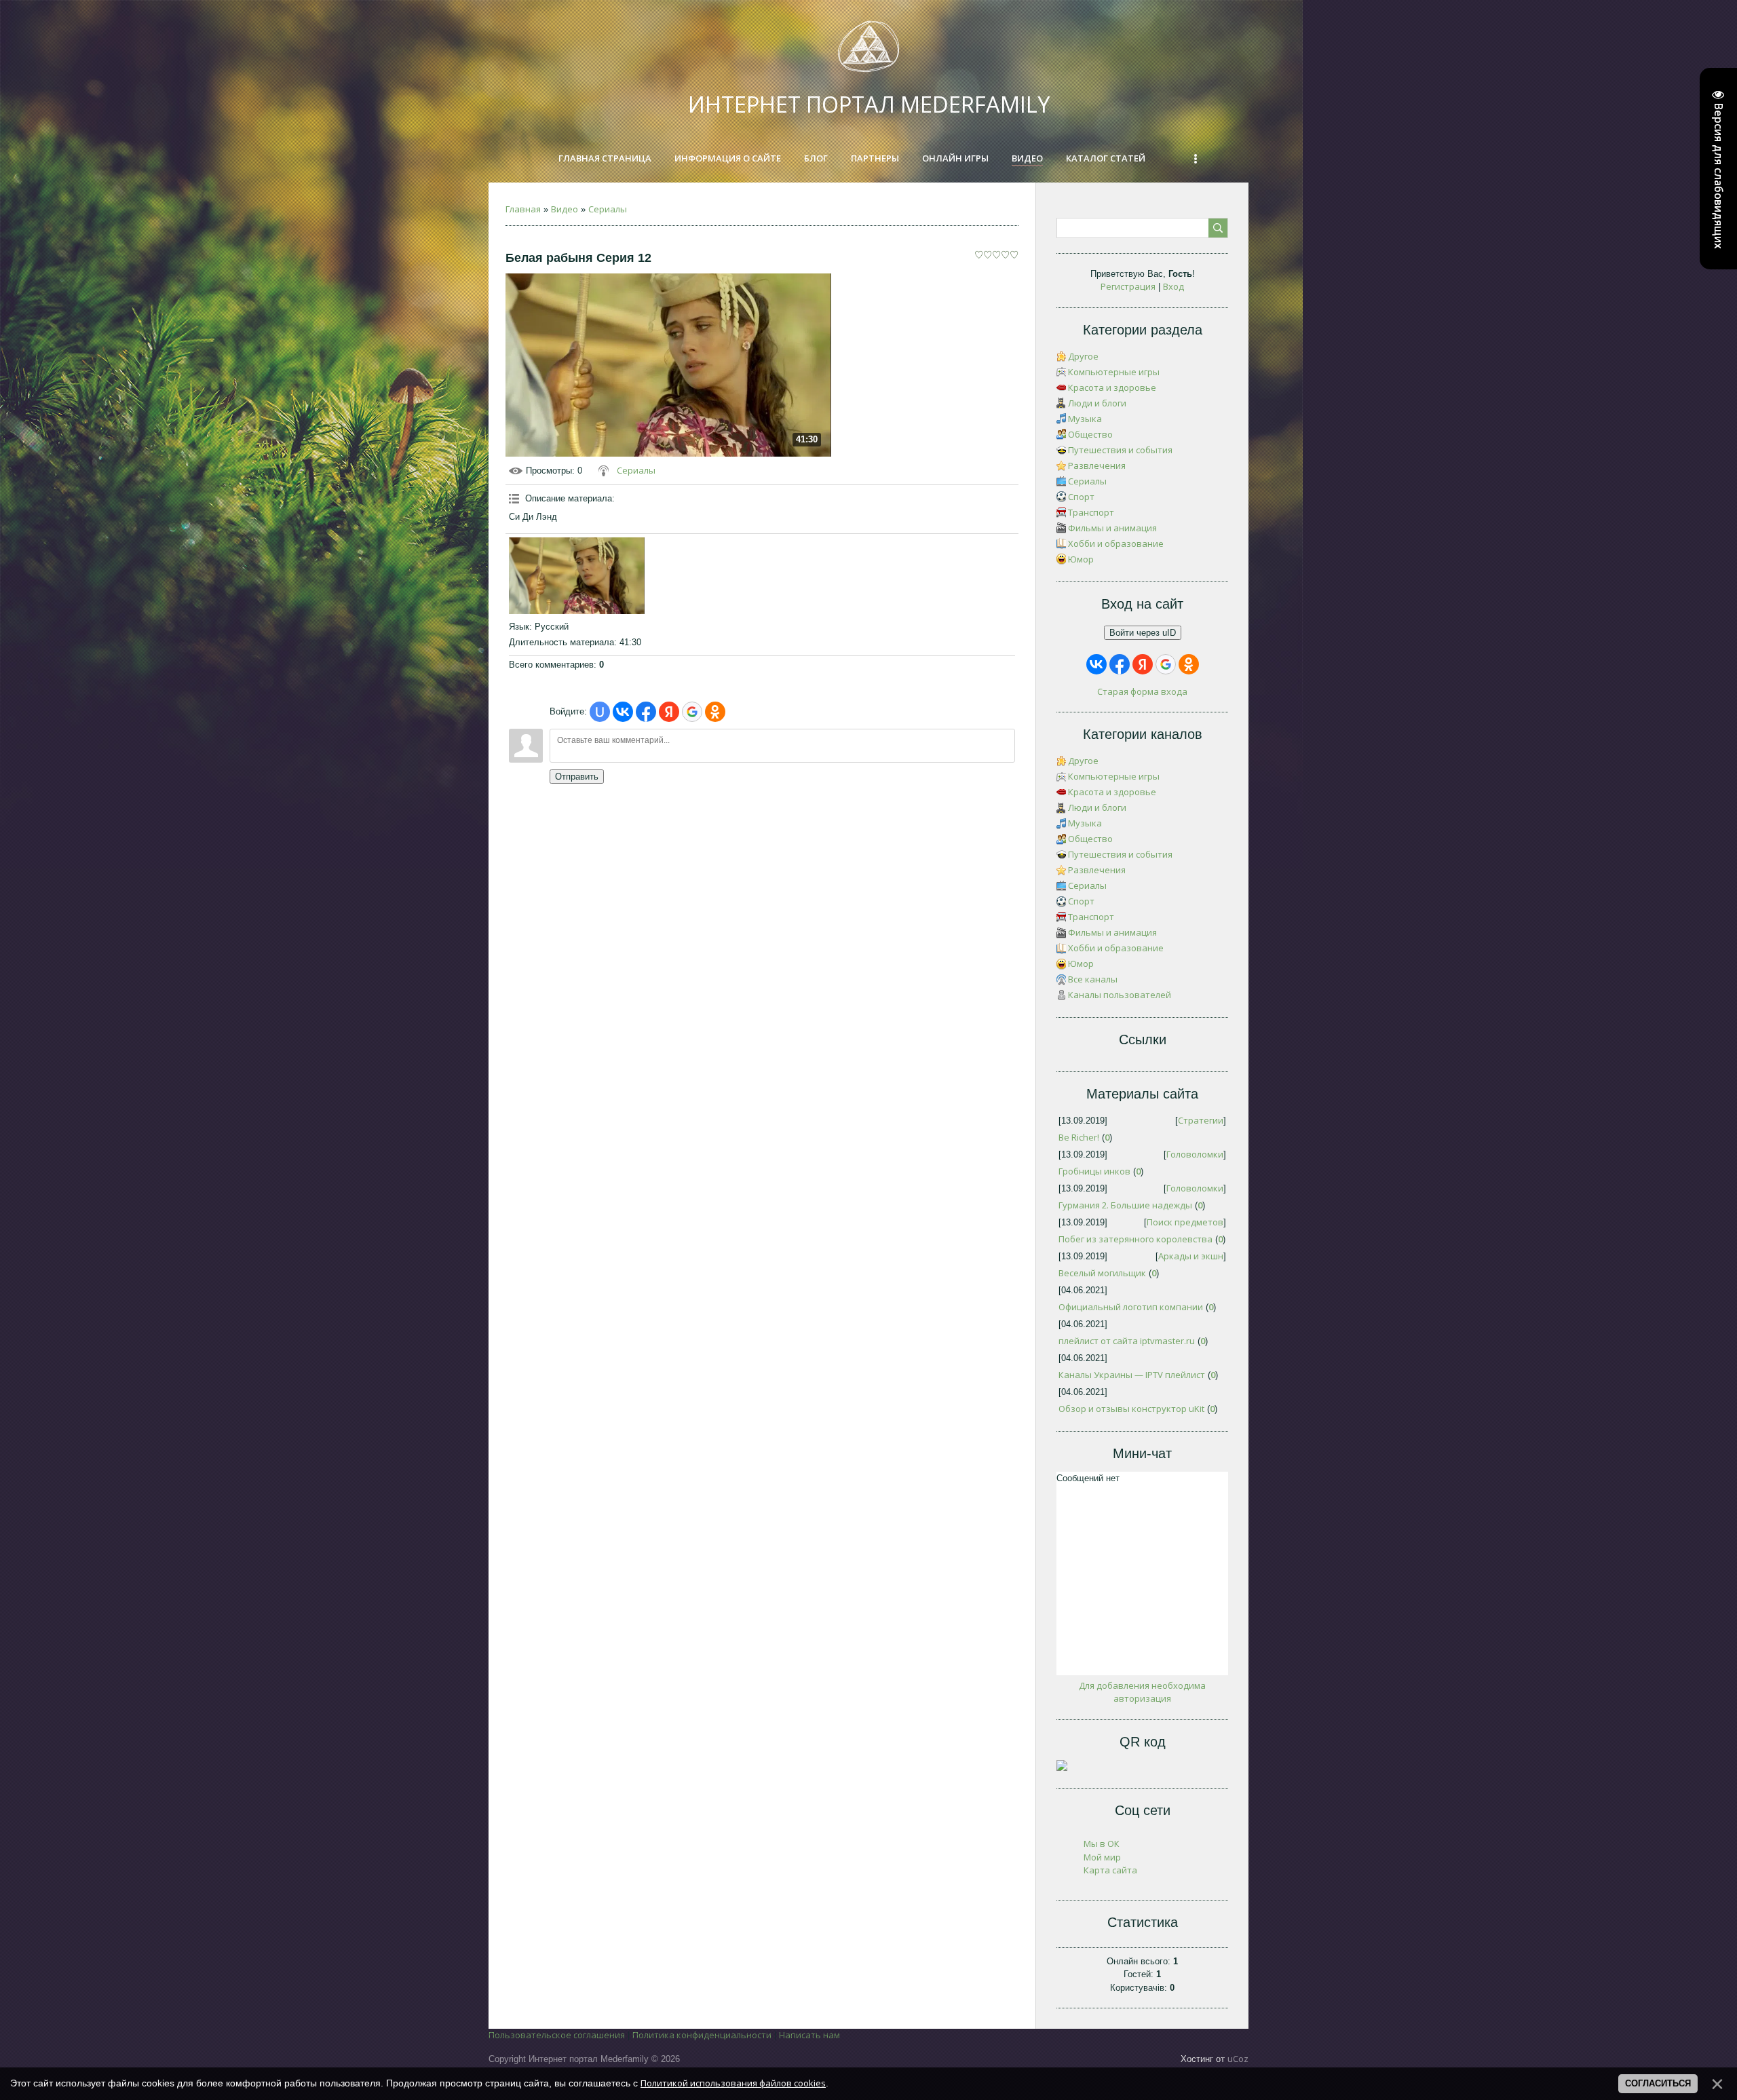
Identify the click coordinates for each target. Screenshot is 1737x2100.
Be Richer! (1079, 1137)
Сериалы (608, 209)
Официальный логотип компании (1131, 1307)
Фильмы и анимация (1112, 528)
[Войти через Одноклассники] (715, 712)
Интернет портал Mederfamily (869, 104)
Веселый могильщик (1102, 1273)
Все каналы (1093, 979)
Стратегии (1201, 1120)
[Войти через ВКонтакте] (623, 712)
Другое (1083, 356)
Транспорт (1091, 512)
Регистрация (1128, 286)
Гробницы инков (1094, 1171)
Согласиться (1658, 2083)
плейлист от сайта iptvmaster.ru (1127, 1341)
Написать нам (809, 2035)
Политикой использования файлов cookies (733, 2083)
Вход (1173, 286)
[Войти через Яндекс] (669, 712)
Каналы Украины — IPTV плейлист (1132, 1375)
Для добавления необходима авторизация (1142, 1692)
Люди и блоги (1097, 403)
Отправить (577, 777)
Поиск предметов (1185, 1222)
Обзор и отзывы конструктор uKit (1131, 1409)
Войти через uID (1143, 633)
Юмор (1081, 559)
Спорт (1081, 497)
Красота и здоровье (1112, 387)
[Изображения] (577, 575)
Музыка (1085, 419)
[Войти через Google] (692, 712)
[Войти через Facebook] (646, 712)
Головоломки (1195, 1154)
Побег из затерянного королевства (1135, 1239)
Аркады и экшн (1191, 1256)
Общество (1090, 434)
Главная (523, 209)
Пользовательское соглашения (557, 2035)
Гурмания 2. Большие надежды (1125, 1205)
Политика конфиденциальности (702, 2035)
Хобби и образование (1116, 543)
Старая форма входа (1142, 691)
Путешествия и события (1120, 450)
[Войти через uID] (600, 712)
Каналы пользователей (1120, 995)
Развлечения (1097, 465)
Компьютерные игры (1114, 372)
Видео (565, 209)
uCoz (1238, 2059)
